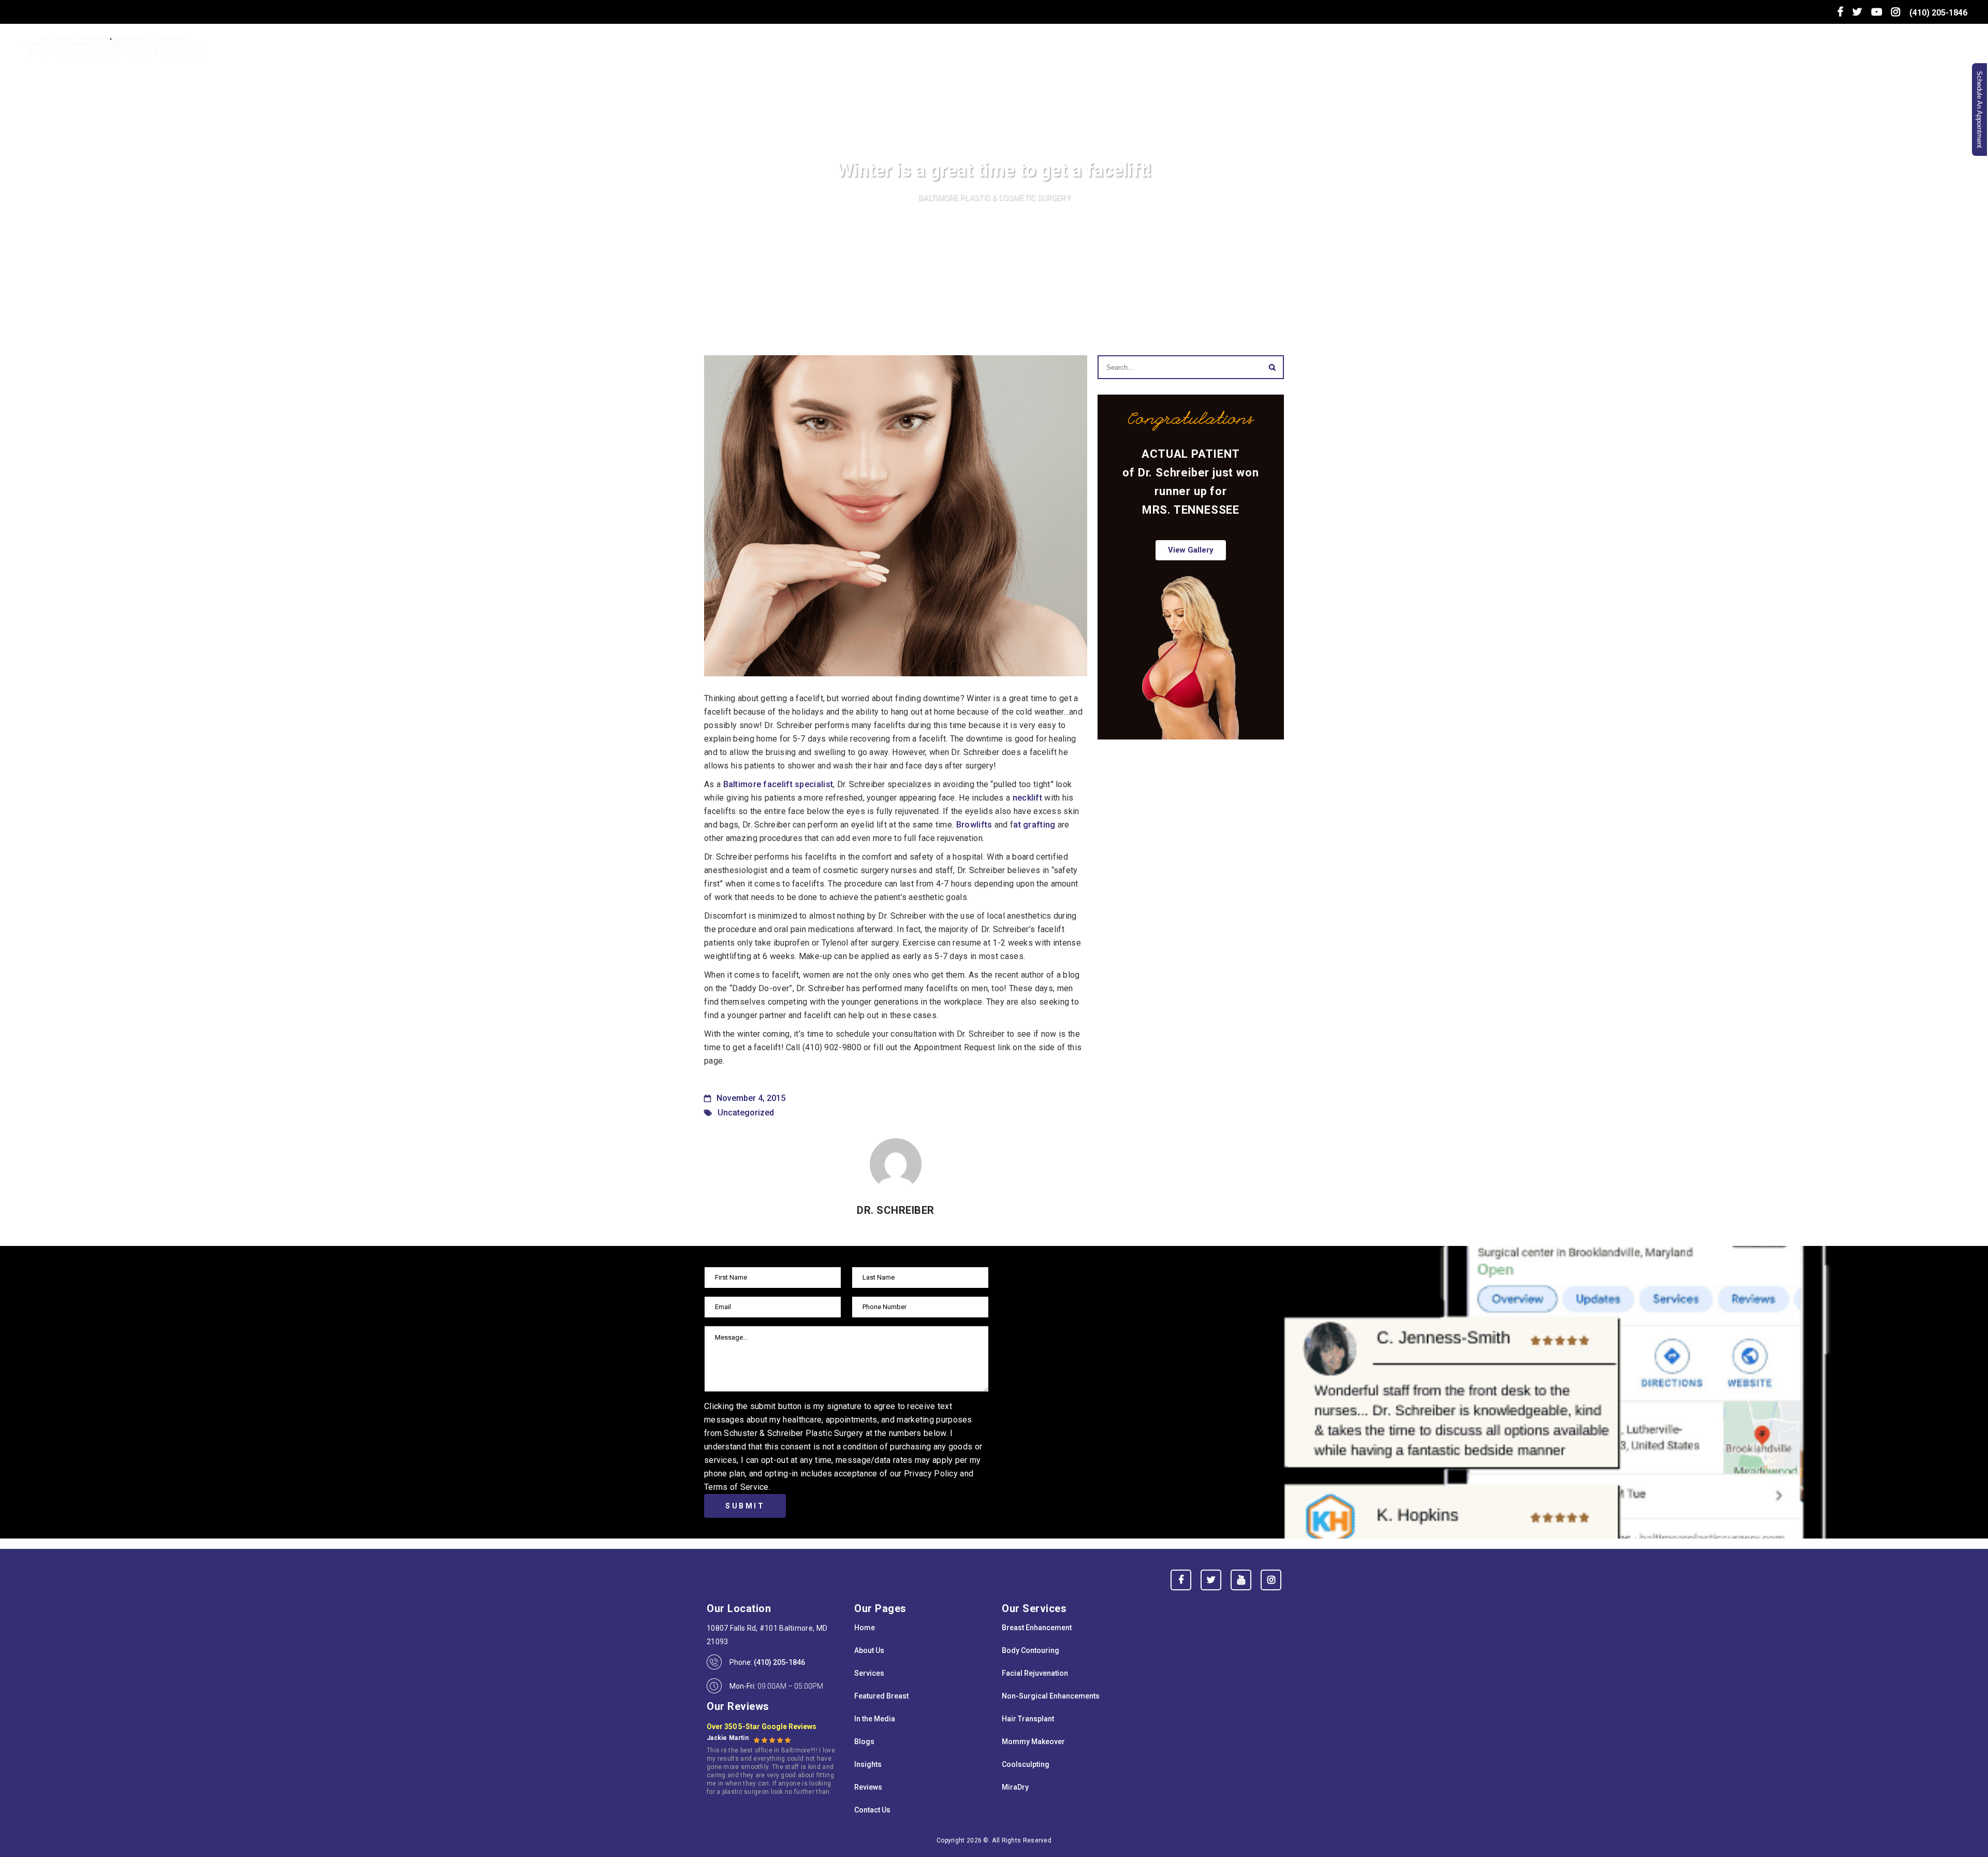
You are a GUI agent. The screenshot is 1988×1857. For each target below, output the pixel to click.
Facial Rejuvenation (1035, 1673)
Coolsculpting (1026, 1764)
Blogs (864, 1742)
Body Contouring (1030, 1650)
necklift (1027, 798)
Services (869, 1673)
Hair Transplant (1028, 1719)
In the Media (875, 1719)
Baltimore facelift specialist (778, 784)
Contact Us (872, 1810)
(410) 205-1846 (1938, 13)
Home (865, 1628)
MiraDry (1015, 1787)
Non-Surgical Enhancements (1051, 1696)
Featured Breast (881, 1696)
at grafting (1034, 825)
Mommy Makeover (1033, 1742)
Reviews (868, 1787)
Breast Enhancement (1037, 1628)
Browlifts (974, 825)
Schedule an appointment (1979, 110)
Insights (868, 1764)
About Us (869, 1650)
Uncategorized (746, 1113)
